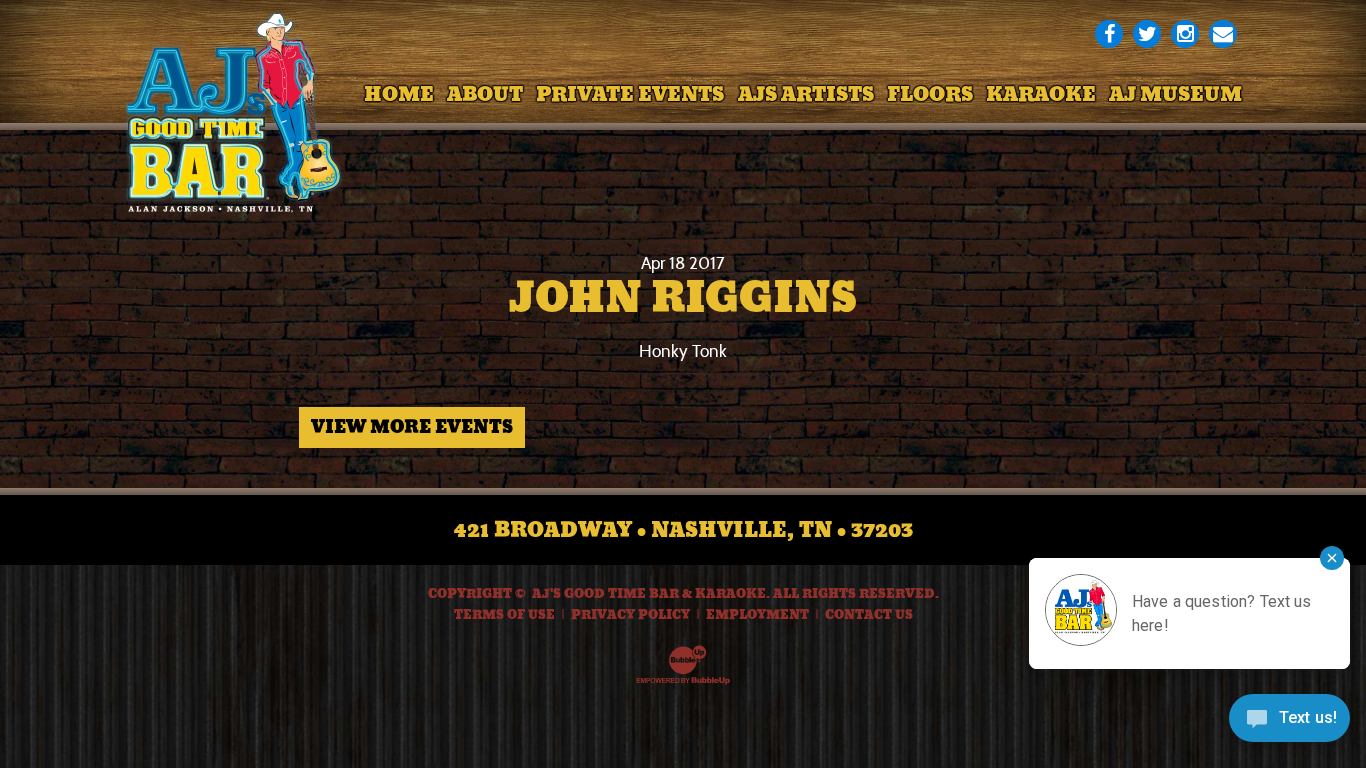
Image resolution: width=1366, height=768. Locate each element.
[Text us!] (1289, 725)
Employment (757, 615)
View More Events (412, 427)
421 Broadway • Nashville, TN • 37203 (683, 530)
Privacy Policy (630, 615)
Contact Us (869, 615)
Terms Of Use (504, 615)
